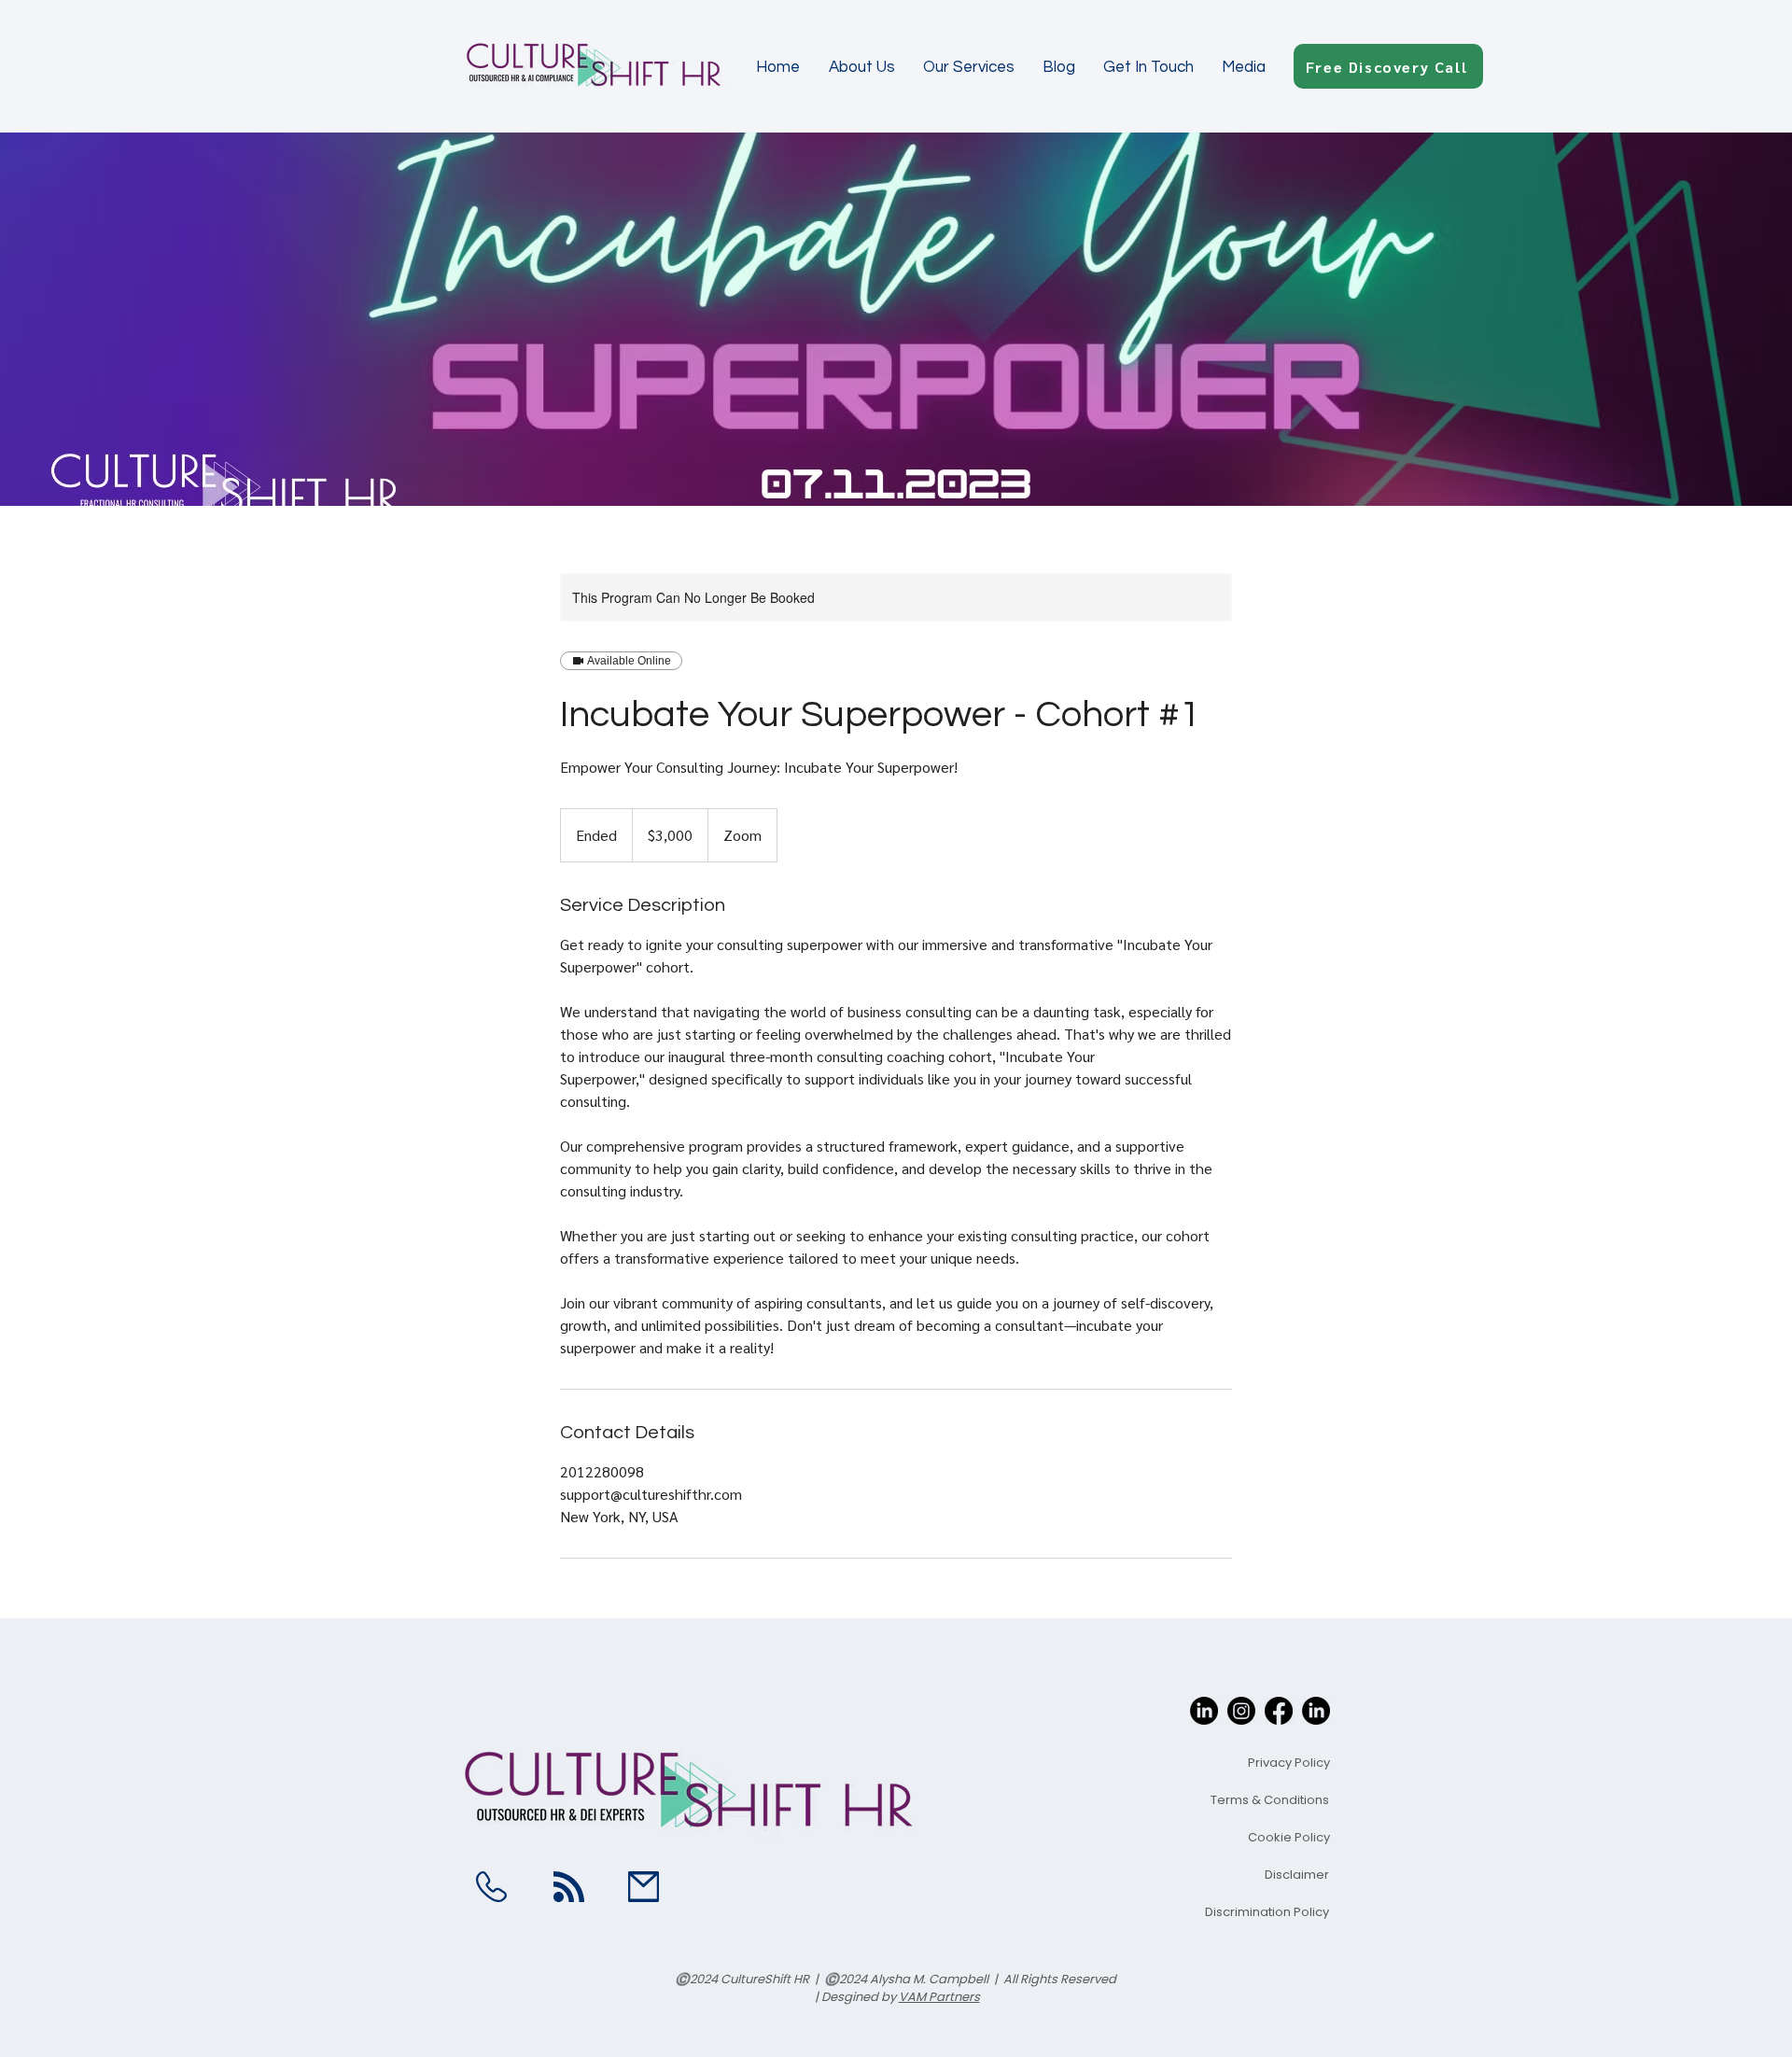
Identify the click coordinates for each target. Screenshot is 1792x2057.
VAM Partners (939, 1997)
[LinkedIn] (1204, 1711)
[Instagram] (1241, 1711)
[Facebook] (1279, 1711)
